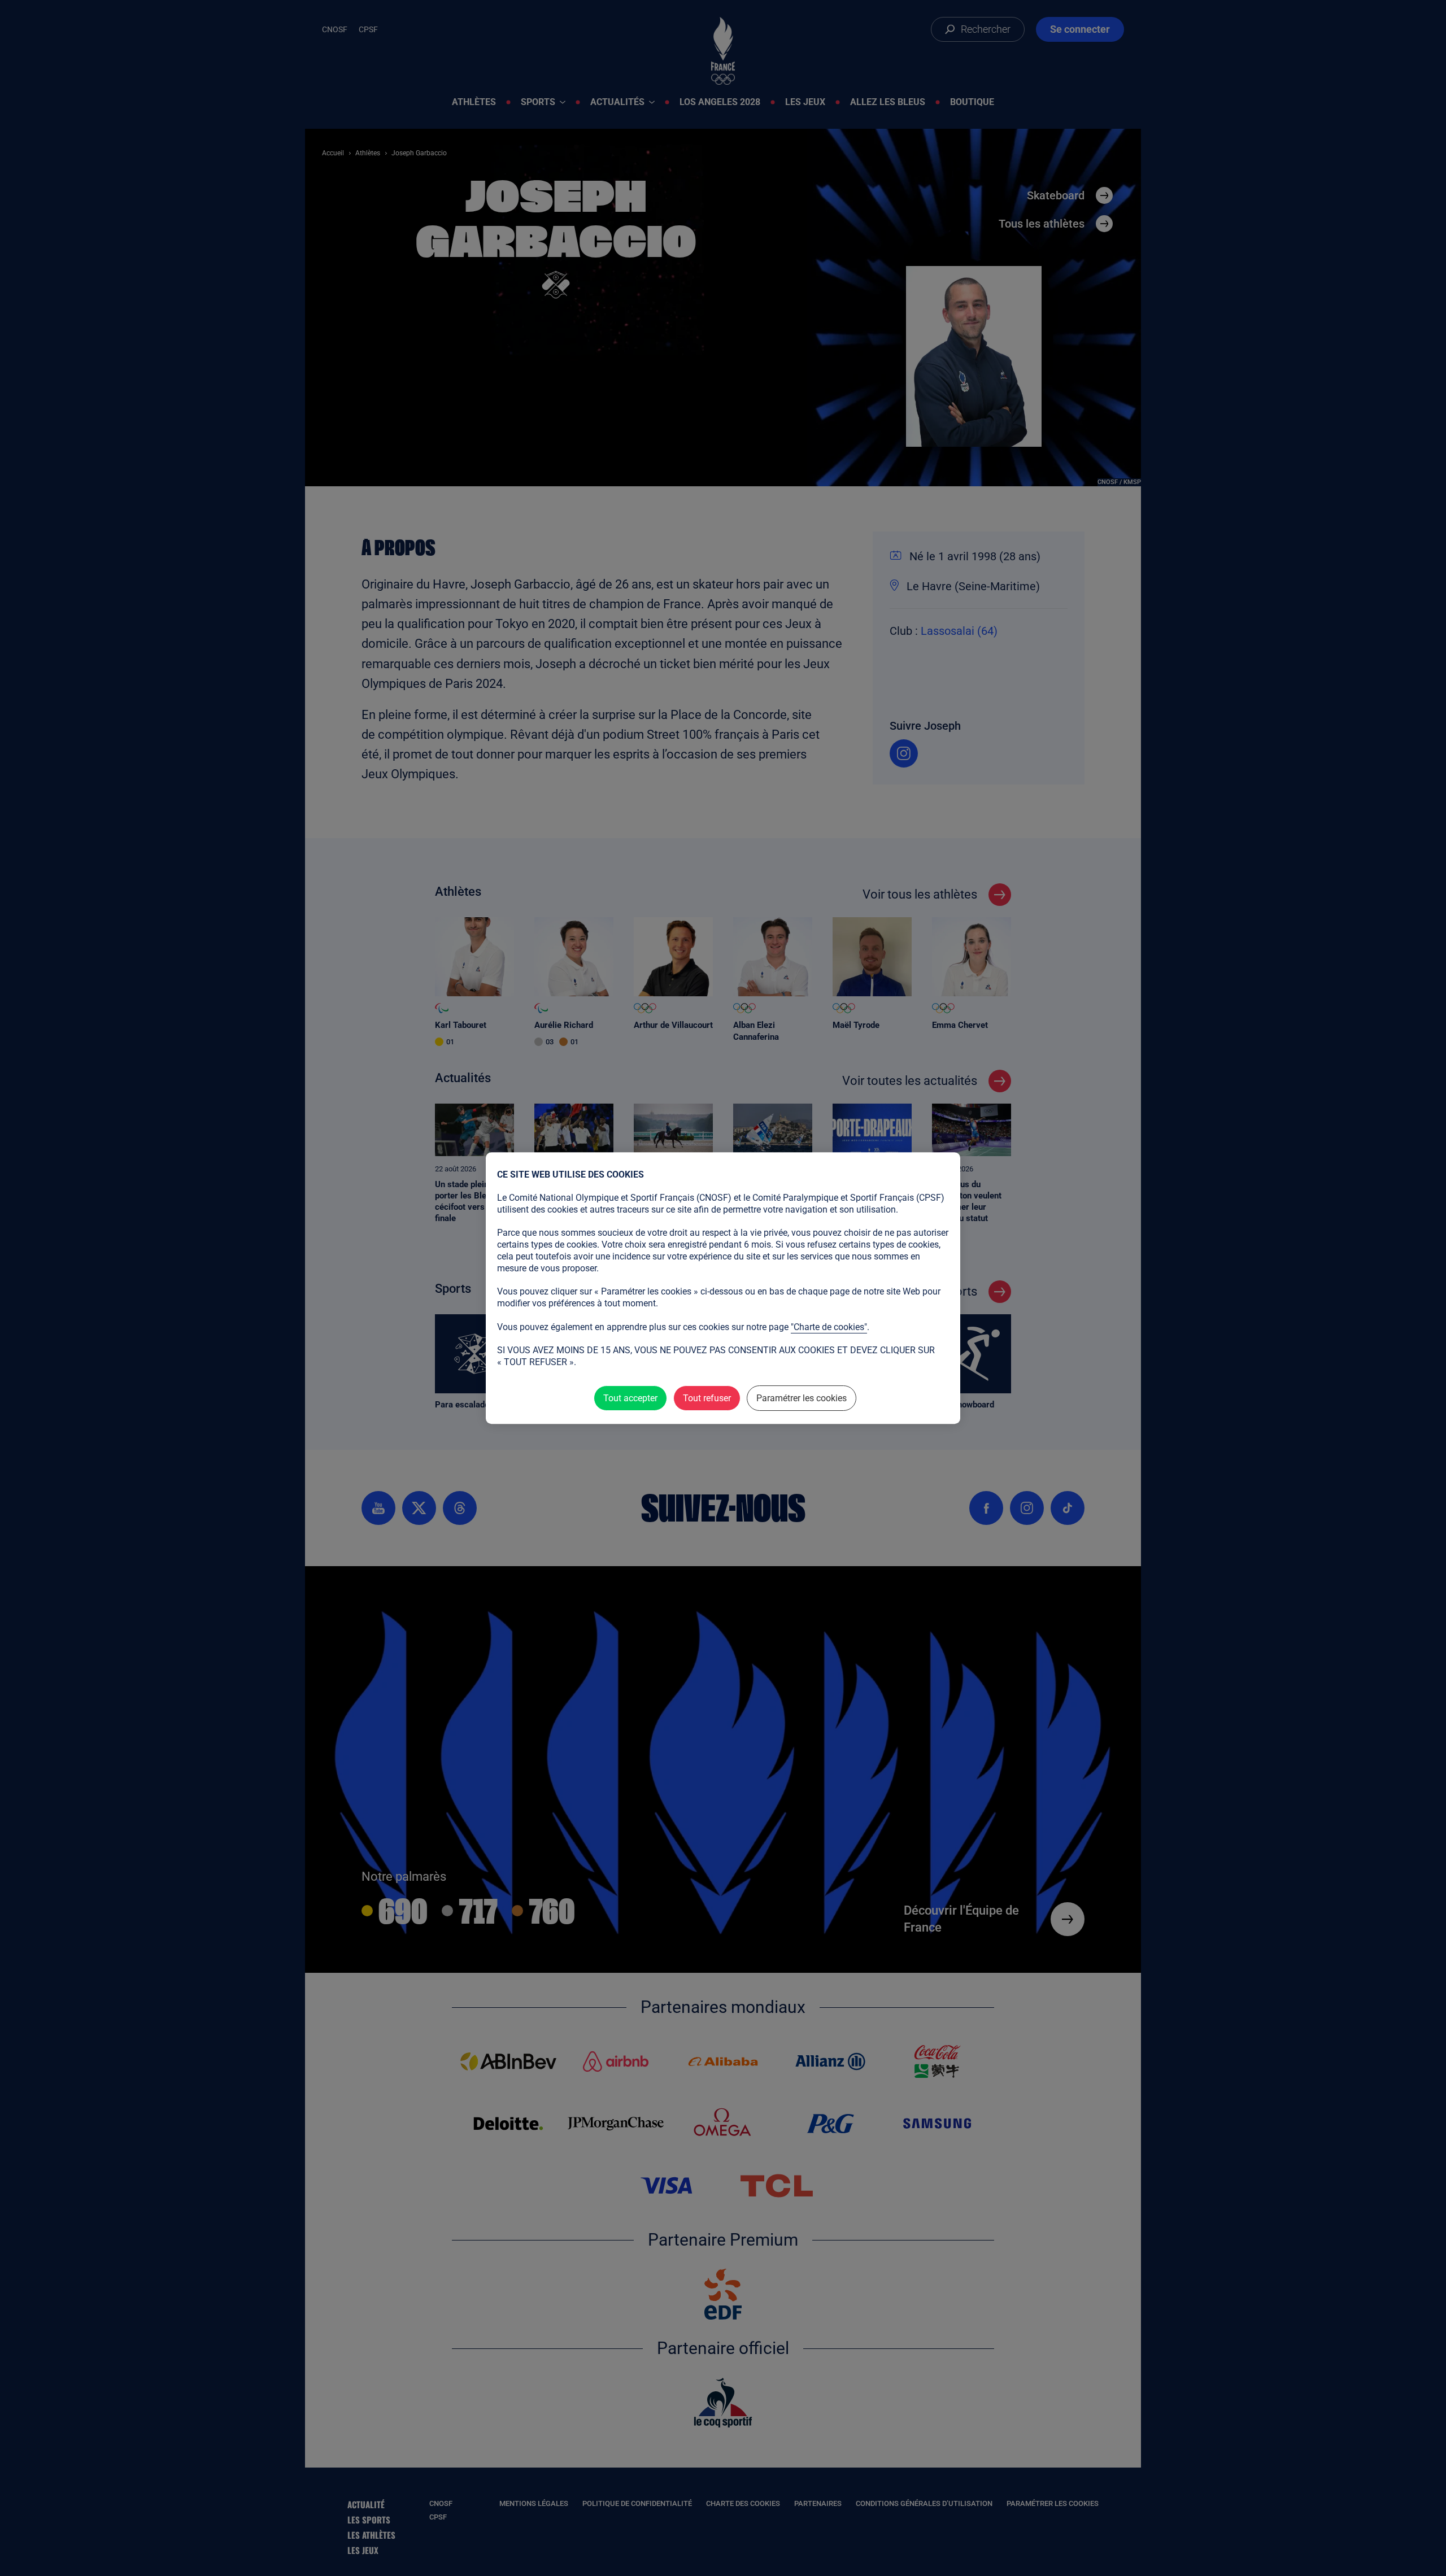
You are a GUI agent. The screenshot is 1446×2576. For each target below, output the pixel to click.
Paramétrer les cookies (802, 1398)
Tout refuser (707, 1398)
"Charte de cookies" (829, 1327)
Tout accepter (630, 1398)
